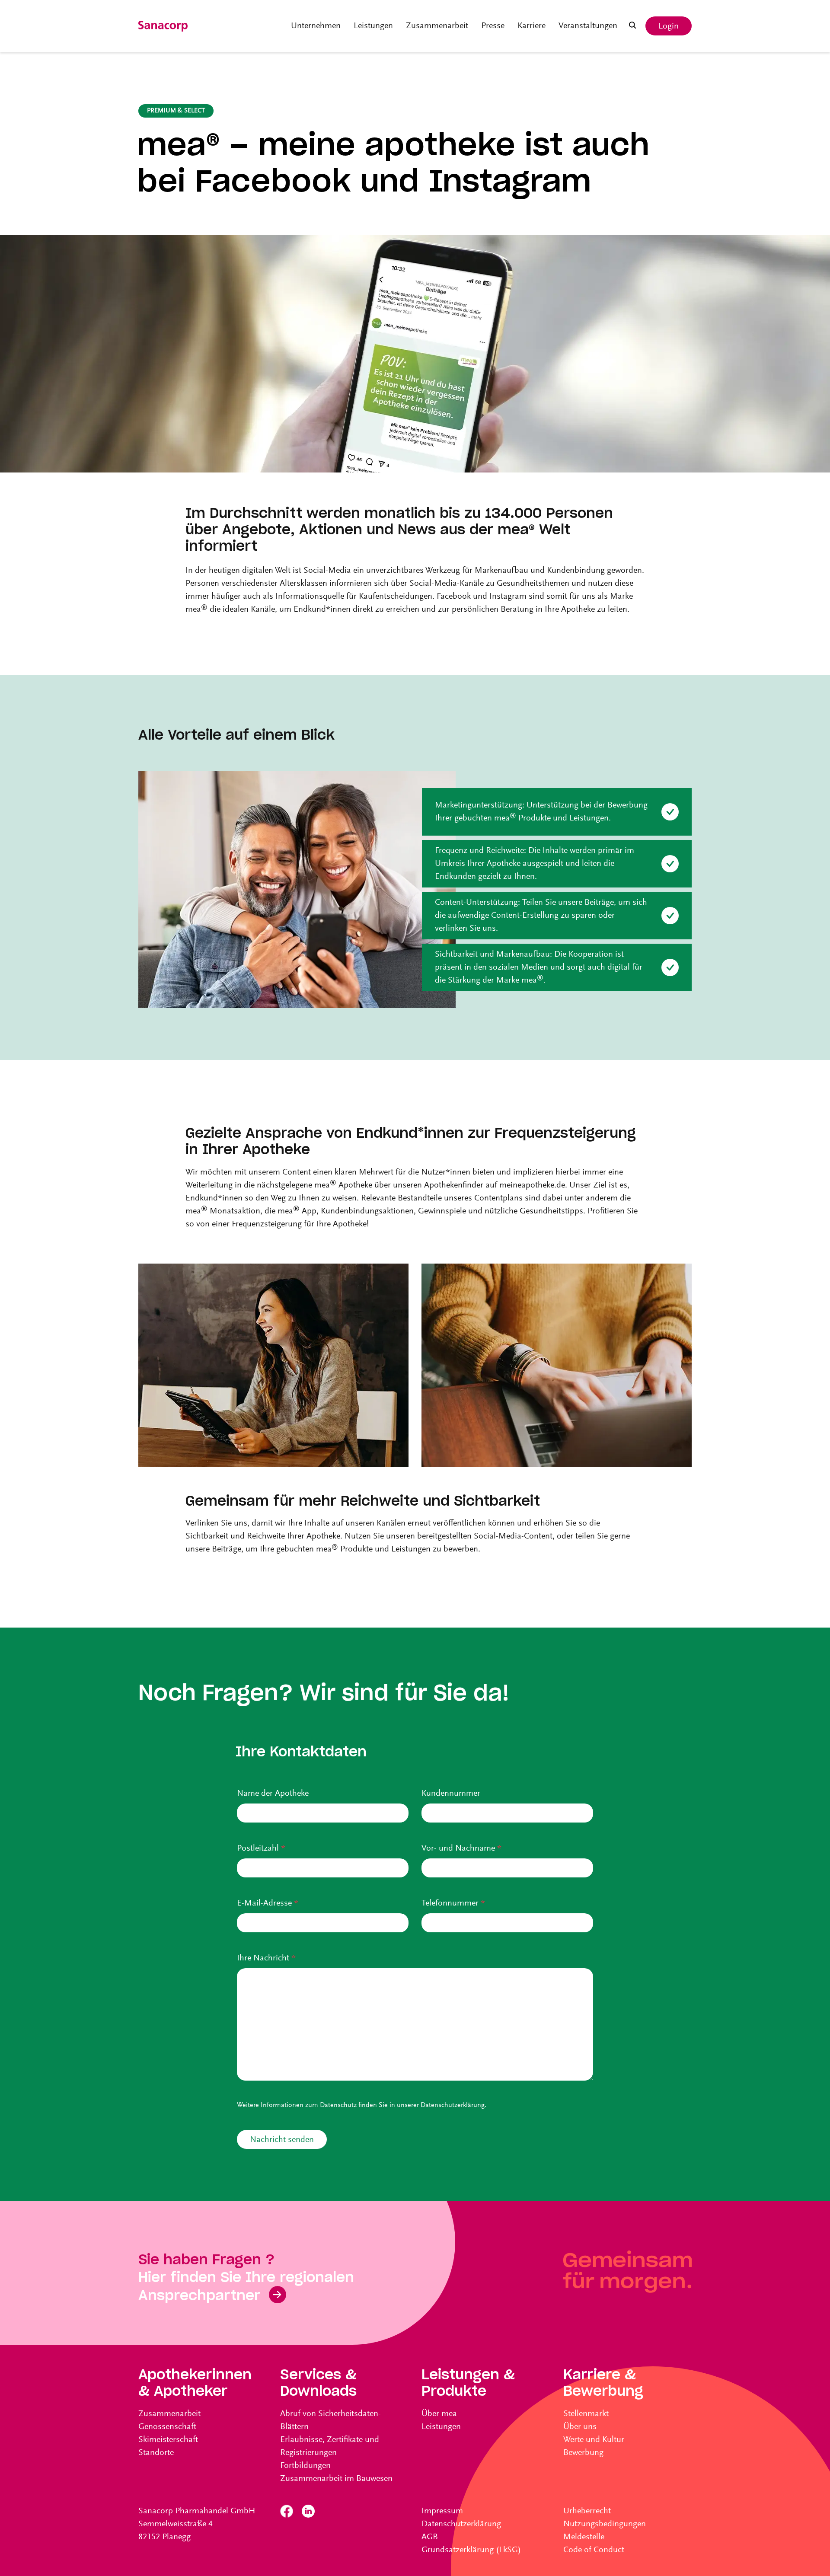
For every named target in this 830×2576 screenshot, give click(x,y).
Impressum (442, 2511)
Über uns (580, 2427)
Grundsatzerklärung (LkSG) (471, 2550)
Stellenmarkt (586, 2414)
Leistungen (373, 26)
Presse (493, 26)
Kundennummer (451, 1794)
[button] (632, 26)
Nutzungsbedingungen (605, 2524)
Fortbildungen (305, 2466)
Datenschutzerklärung (453, 2105)
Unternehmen (316, 26)
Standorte (156, 2453)
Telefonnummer (453, 1903)
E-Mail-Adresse (268, 1903)
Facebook (287, 2511)
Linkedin (308, 2511)
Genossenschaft (167, 2427)
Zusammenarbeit (437, 26)
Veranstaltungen (588, 26)
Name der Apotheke (273, 1794)
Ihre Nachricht (266, 1958)
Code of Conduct (594, 2550)
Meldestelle (584, 2537)
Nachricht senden (282, 2140)
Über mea (439, 2414)
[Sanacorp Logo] (163, 26)
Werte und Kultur (594, 2440)
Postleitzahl (261, 1848)
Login (669, 26)
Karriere (532, 26)
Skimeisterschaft (168, 2440)
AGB (430, 2537)
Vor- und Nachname (461, 1848)
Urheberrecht (587, 2511)
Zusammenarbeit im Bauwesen (336, 2479)
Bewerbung (583, 2453)
